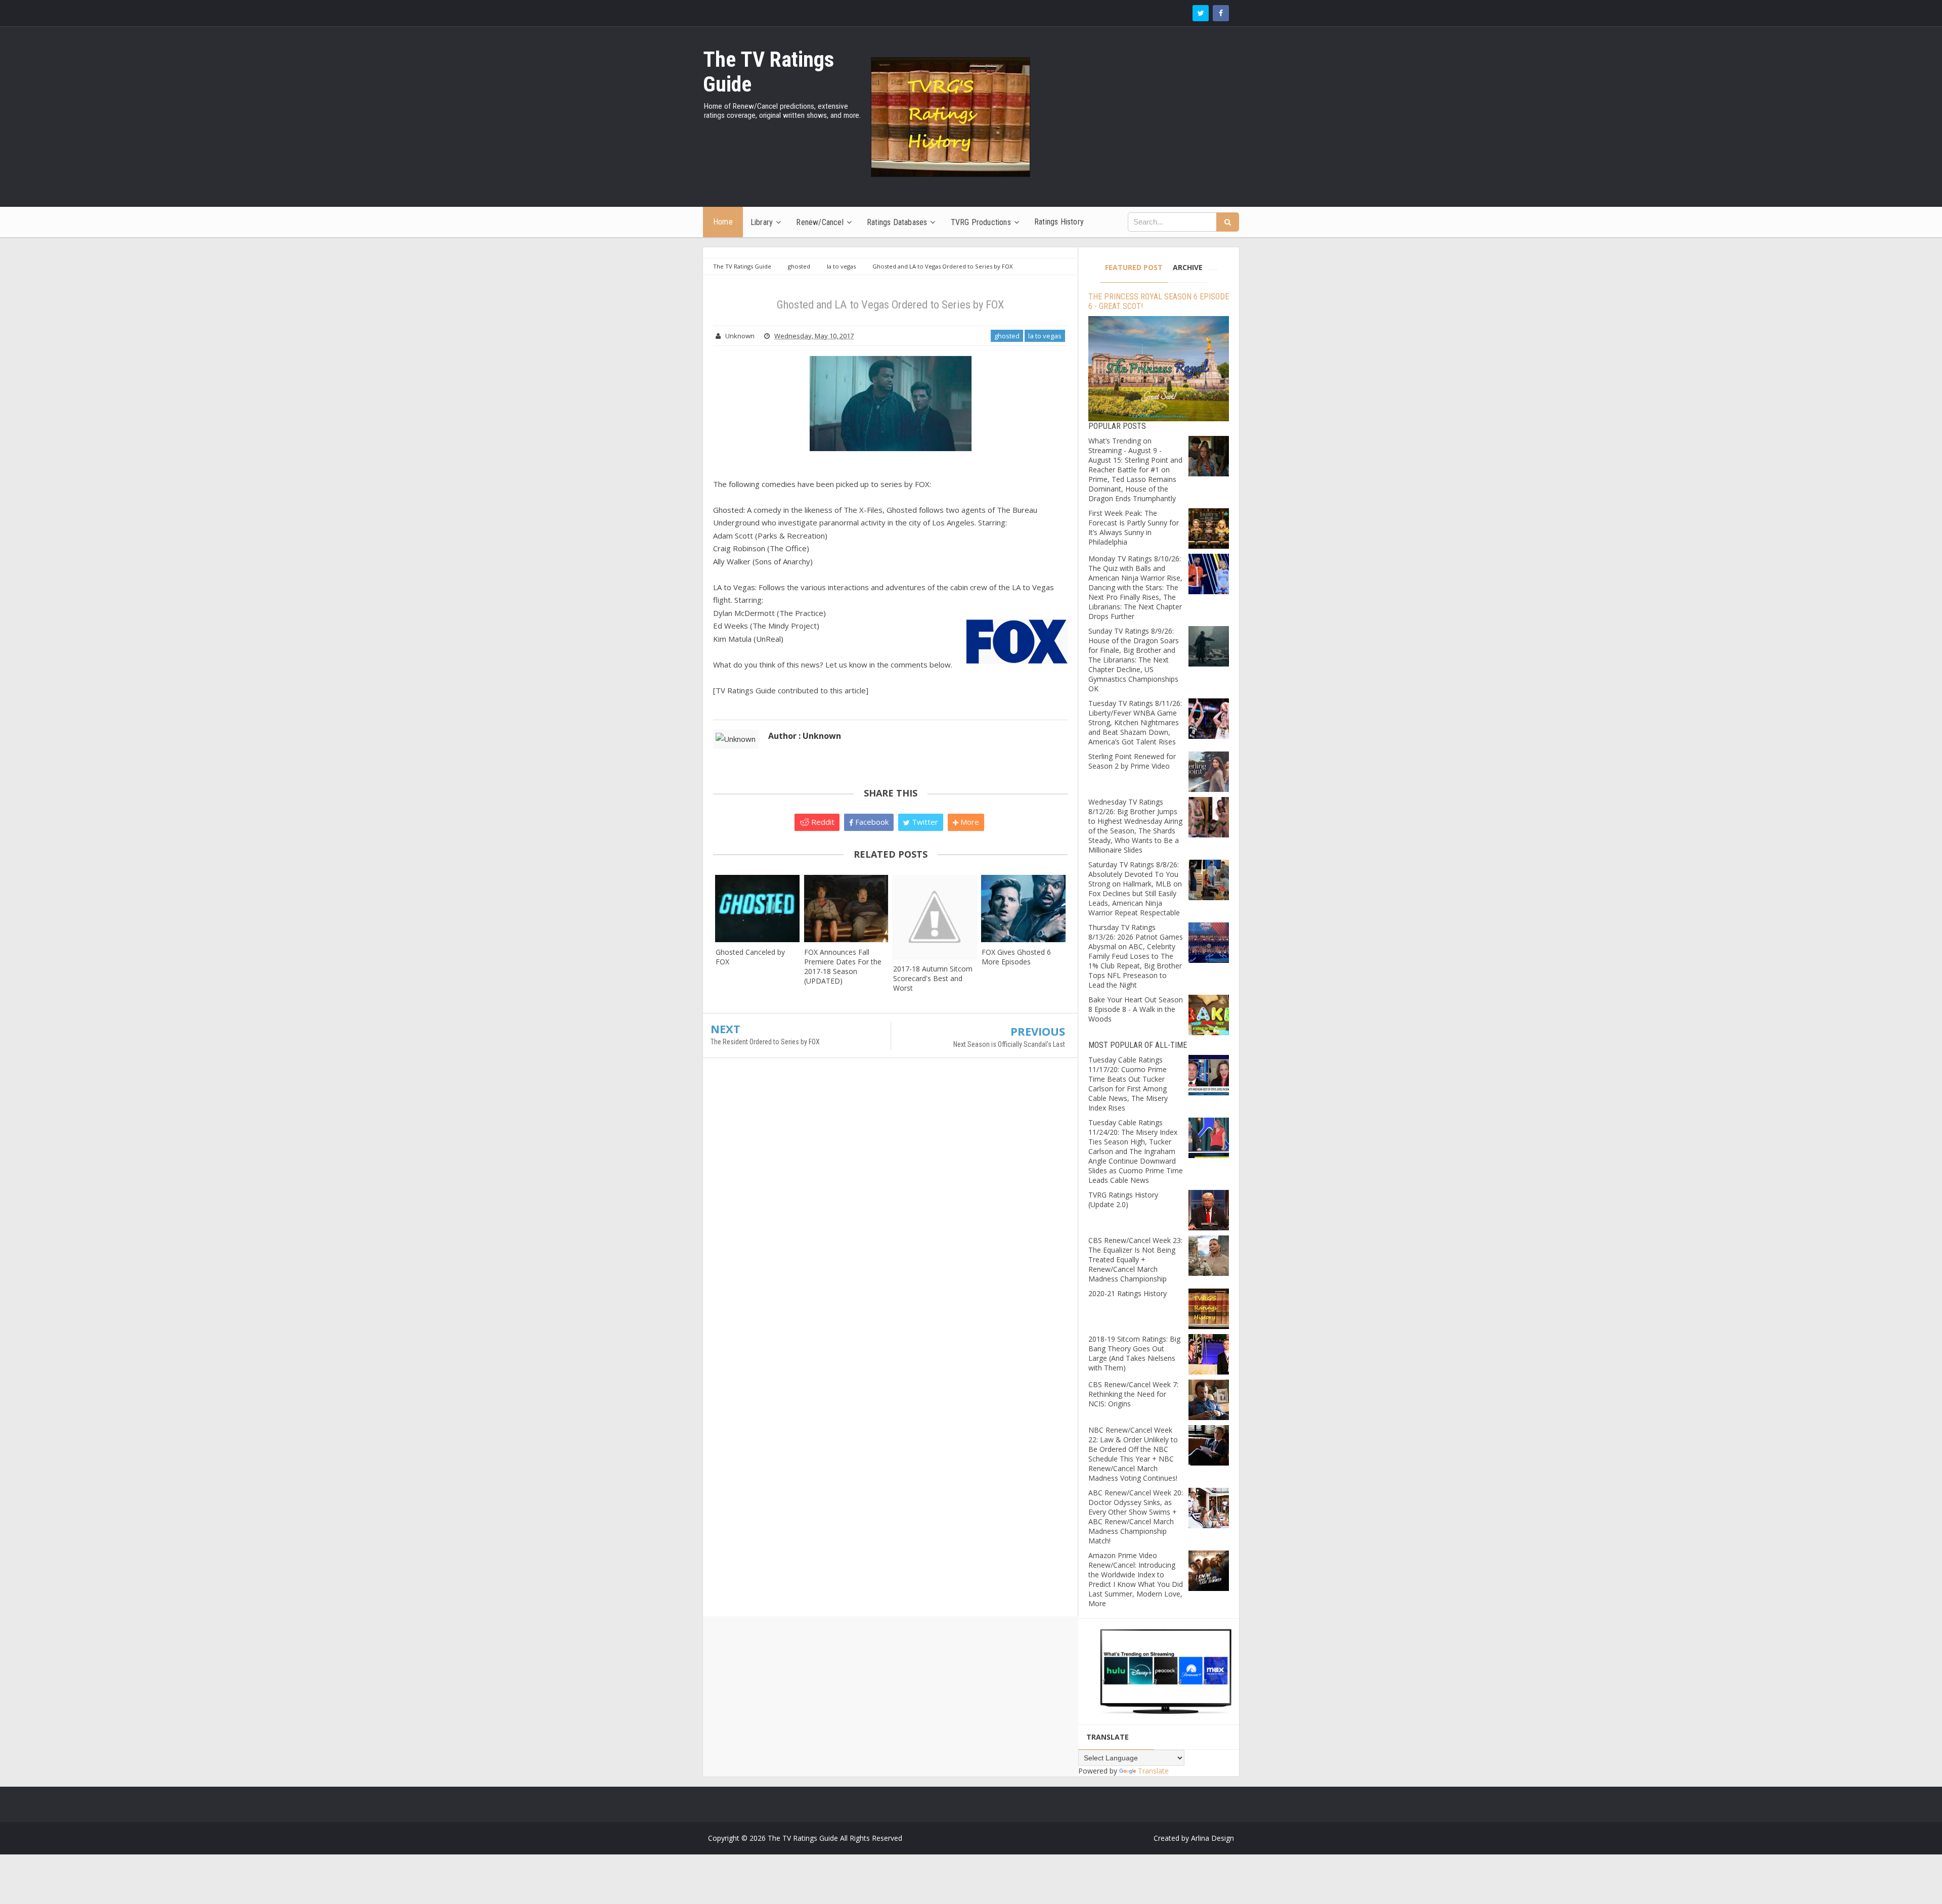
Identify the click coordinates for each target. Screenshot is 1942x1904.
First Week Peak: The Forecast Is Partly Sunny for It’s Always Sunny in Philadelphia (1134, 527)
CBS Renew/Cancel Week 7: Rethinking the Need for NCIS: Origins (1133, 1394)
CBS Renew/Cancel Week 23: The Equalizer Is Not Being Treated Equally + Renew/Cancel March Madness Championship (1135, 1259)
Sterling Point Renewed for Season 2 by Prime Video (1132, 761)
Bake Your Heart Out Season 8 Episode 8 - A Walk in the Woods (1136, 1009)
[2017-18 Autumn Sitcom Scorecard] (935, 917)
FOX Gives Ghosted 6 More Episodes (1016, 957)
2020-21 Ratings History (1128, 1293)
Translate (1153, 1771)
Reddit (822, 822)
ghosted (1007, 336)
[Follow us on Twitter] (1201, 13)
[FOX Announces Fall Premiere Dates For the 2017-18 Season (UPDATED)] (846, 909)
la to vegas (1045, 336)
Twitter (924, 822)
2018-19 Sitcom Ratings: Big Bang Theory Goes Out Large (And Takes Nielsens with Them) (1134, 1353)
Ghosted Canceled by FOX (750, 957)
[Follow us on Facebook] (1221, 13)
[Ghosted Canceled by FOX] (757, 909)
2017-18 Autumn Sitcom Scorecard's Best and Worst (933, 978)
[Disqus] (890, 1212)
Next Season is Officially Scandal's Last (1009, 1044)
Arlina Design (1212, 1838)
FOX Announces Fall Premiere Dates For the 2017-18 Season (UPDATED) (843, 966)
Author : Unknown (805, 736)
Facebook (871, 822)
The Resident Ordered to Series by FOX (765, 1042)
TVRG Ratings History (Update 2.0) (1123, 1200)
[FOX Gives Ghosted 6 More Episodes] (1023, 909)
